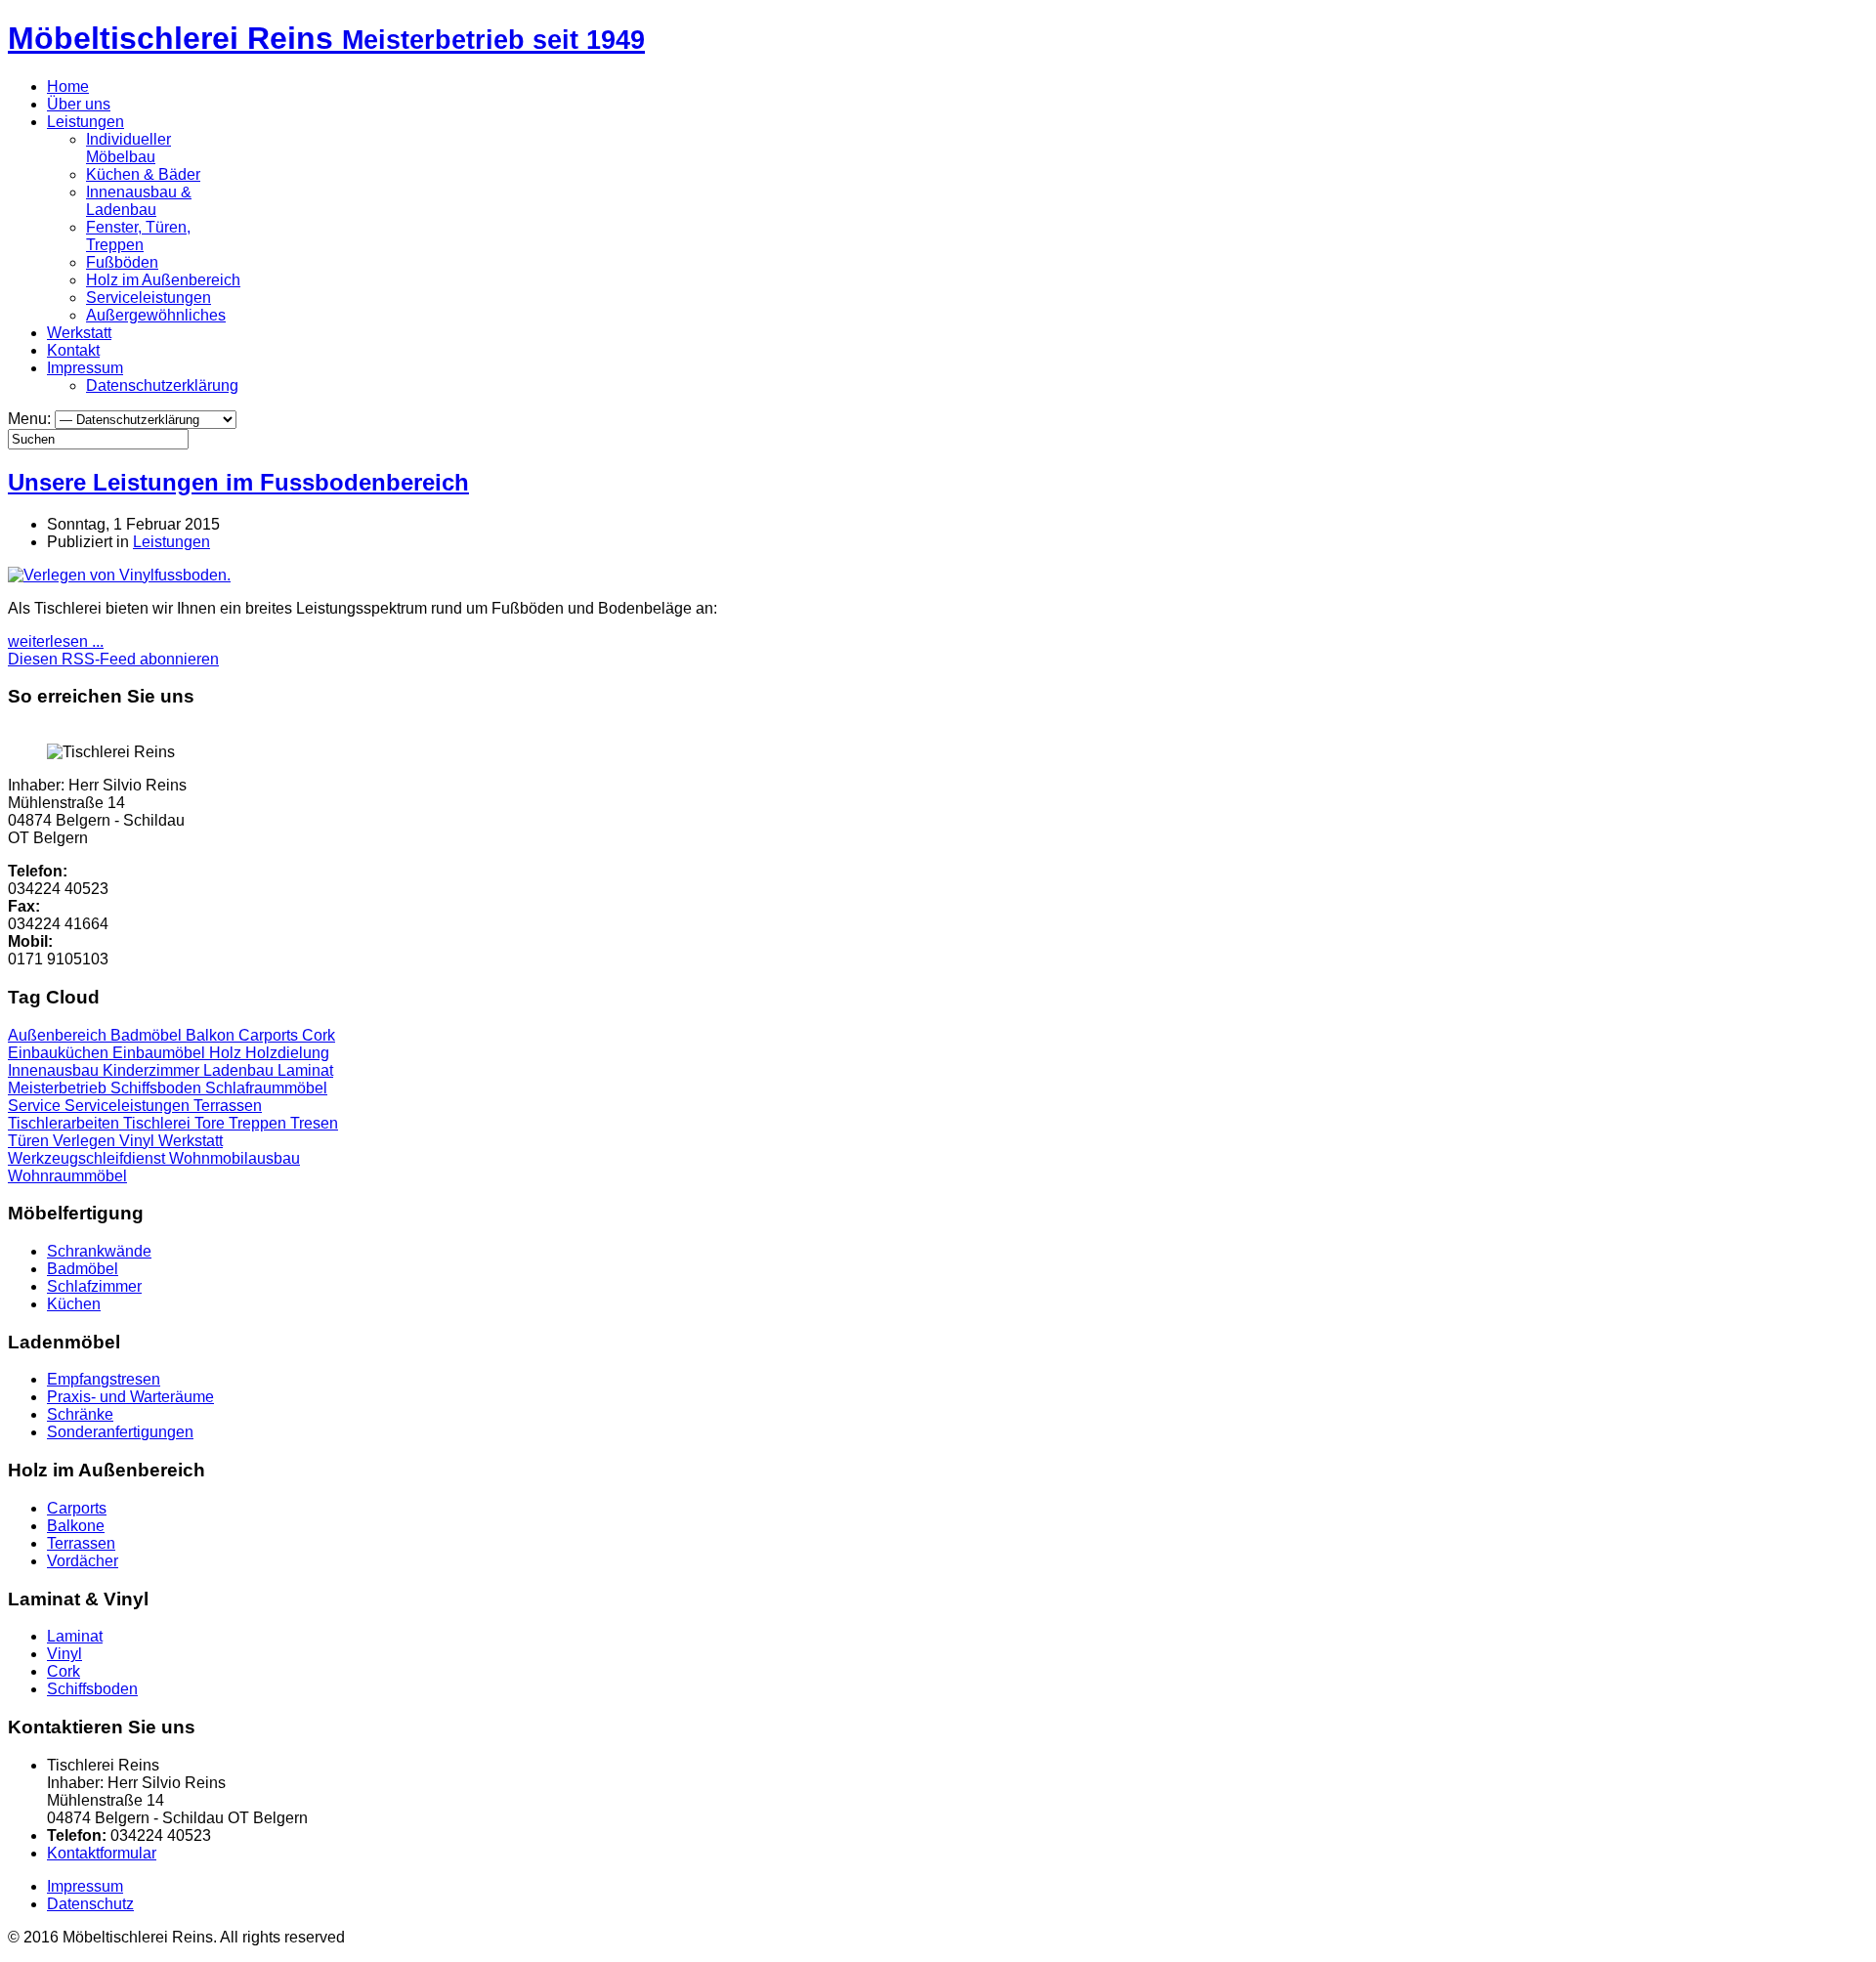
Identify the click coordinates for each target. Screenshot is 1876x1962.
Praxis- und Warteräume (130, 1397)
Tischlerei (159, 1123)
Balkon (212, 1035)
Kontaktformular (102, 1853)
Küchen (74, 1304)
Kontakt (73, 350)
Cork (319, 1035)
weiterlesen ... (56, 641)
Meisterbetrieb (59, 1088)
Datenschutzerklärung (162, 385)
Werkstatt (79, 333)
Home (68, 86)
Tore (212, 1123)
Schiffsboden (158, 1088)
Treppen (259, 1123)
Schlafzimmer (94, 1286)
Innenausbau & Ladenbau (139, 201)
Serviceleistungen (149, 298)
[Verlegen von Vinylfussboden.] (119, 575)
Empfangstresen (104, 1379)
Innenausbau (55, 1070)
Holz (227, 1053)
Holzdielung (287, 1053)
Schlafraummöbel (266, 1088)
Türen (30, 1141)
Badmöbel (148, 1035)
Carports (270, 1035)
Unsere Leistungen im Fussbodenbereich (238, 482)
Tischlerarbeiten (65, 1123)
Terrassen (228, 1106)
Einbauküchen (60, 1053)
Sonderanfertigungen (120, 1432)
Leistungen (85, 122)
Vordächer (83, 1561)
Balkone (76, 1526)
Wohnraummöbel (67, 1176)
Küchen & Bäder (143, 174)
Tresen (314, 1123)
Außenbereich (59, 1035)
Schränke (80, 1414)
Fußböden (122, 262)
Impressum (85, 368)
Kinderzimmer (153, 1070)
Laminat (305, 1070)
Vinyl (139, 1141)
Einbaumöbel (161, 1053)
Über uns (79, 104)
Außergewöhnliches (156, 315)
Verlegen (86, 1141)
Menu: (31, 419)
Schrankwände (99, 1251)
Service (36, 1106)
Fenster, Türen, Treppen (138, 236)
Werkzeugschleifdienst (88, 1158)
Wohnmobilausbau (234, 1158)
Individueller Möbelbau (128, 148)
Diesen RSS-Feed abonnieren (113, 659)
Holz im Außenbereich (163, 280)
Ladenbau (240, 1070)
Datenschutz (90, 1904)
